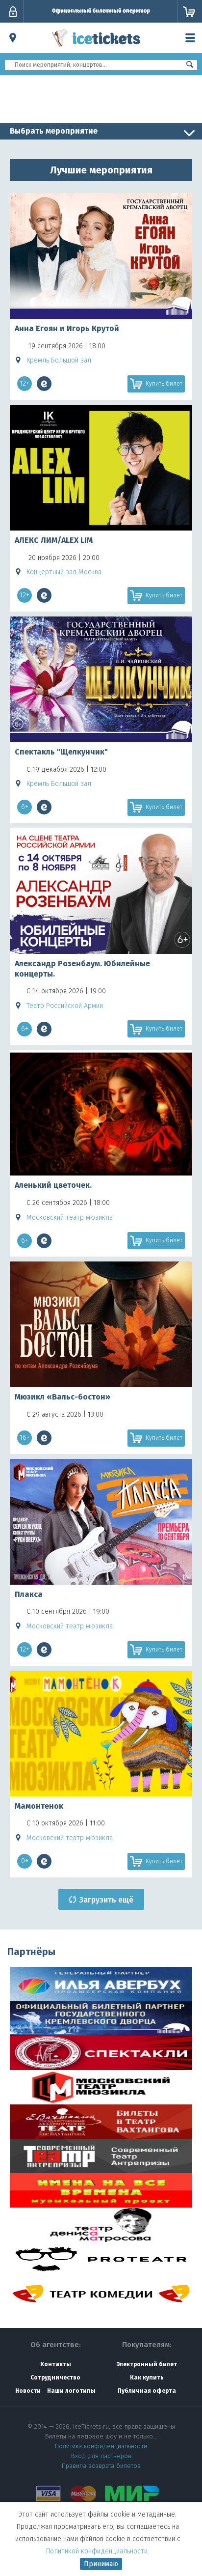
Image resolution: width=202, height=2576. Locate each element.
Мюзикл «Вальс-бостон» (63, 1397)
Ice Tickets (96, 48)
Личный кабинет (13, 12)
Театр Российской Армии (65, 1006)
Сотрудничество (55, 2378)
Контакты (56, 2364)
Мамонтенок (39, 1806)
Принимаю (101, 2564)
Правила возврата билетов (101, 2466)
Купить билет (164, 384)
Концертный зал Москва (64, 572)
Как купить (147, 2378)
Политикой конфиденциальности (97, 2551)
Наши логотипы (71, 2391)
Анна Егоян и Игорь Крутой (67, 328)
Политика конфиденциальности (101, 2446)
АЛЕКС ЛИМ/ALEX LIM (54, 540)
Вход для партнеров (101, 2456)
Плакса (29, 1594)
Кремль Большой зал (59, 360)
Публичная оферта (147, 2391)
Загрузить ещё (106, 1900)
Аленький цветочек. (53, 1185)
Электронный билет (147, 2364)
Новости (28, 2391)
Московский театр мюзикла (70, 1218)
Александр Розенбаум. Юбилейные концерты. (82, 969)
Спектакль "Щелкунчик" (61, 752)
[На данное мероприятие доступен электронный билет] (44, 384)
